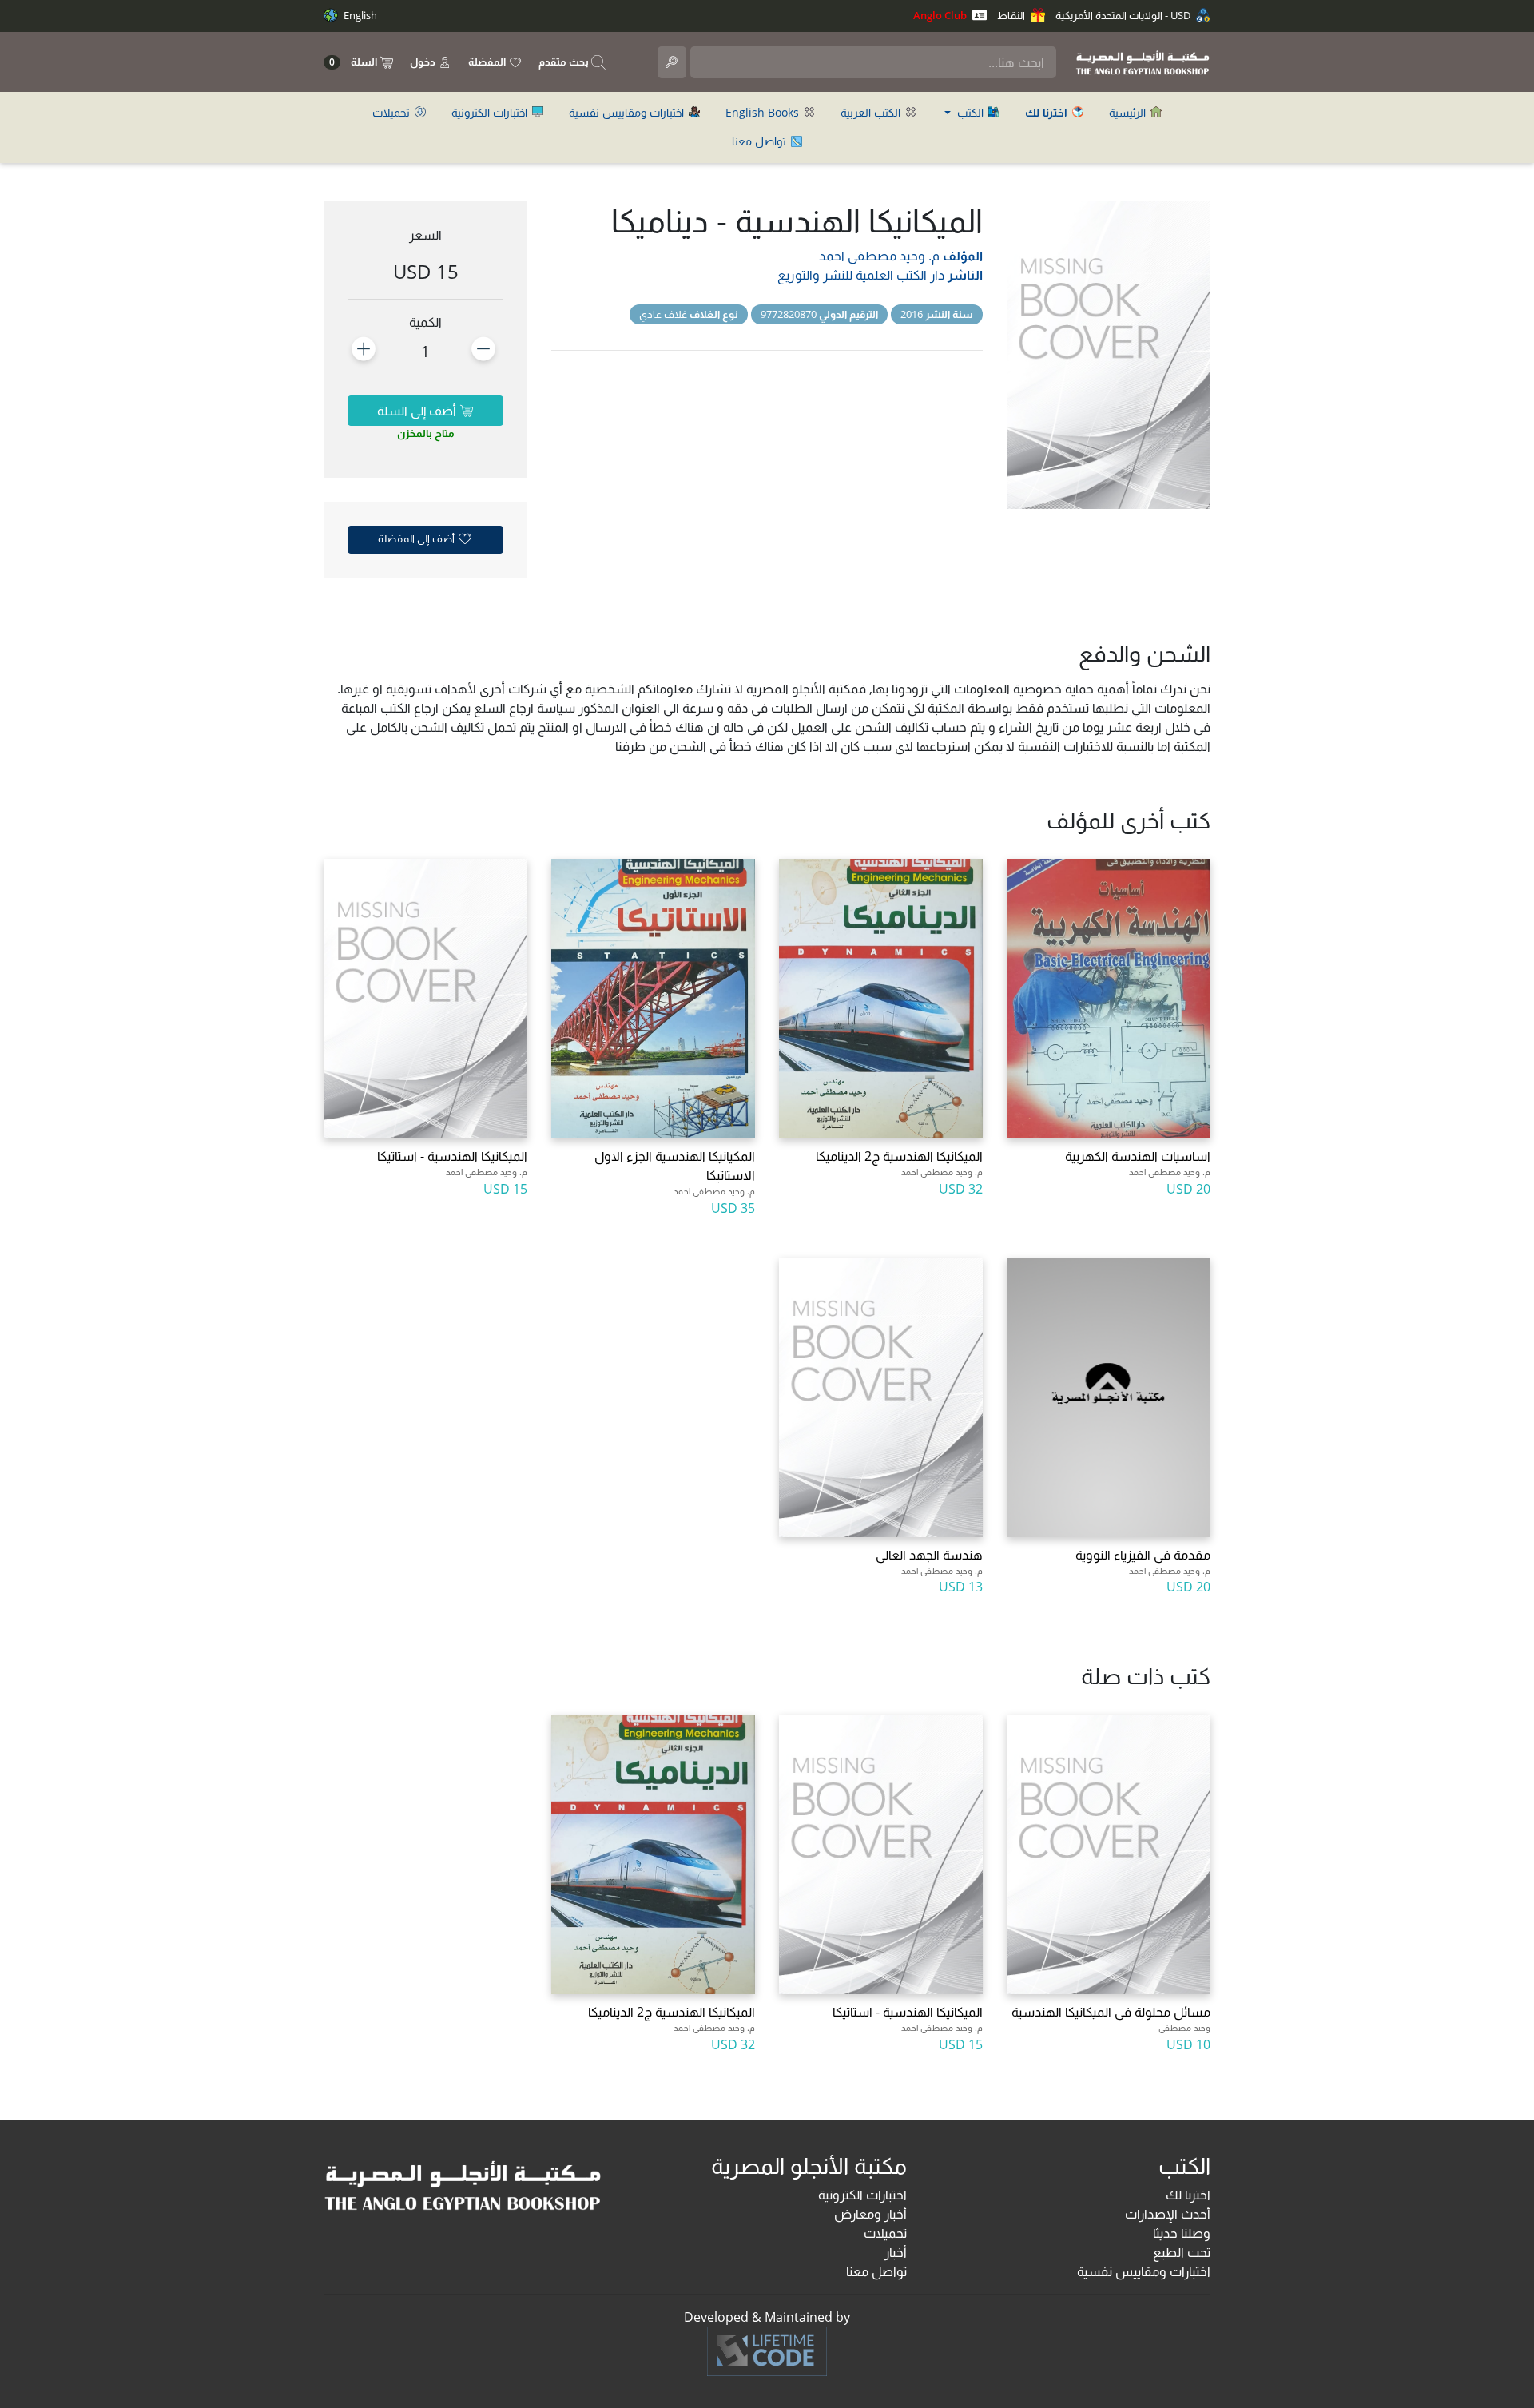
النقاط (1012, 15)
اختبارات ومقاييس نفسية (628, 112)
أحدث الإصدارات (1168, 2214)
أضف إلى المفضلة (417, 538)
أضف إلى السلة (418, 411)
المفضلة (488, 62)
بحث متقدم (565, 62)
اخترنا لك (1188, 2195)
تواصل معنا (761, 141)
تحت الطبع (1182, 2252)
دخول (424, 62)
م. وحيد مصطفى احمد (879, 256)
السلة (354, 62)
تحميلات (393, 112)
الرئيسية (1129, 112)
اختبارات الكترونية (491, 112)
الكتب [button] (970, 112)
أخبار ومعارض (870, 2214)
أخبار (896, 2252)
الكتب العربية (872, 112)
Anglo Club (941, 15)
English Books (764, 112)
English (359, 15)
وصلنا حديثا (1182, 2233)
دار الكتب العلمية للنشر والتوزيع (861, 275)
